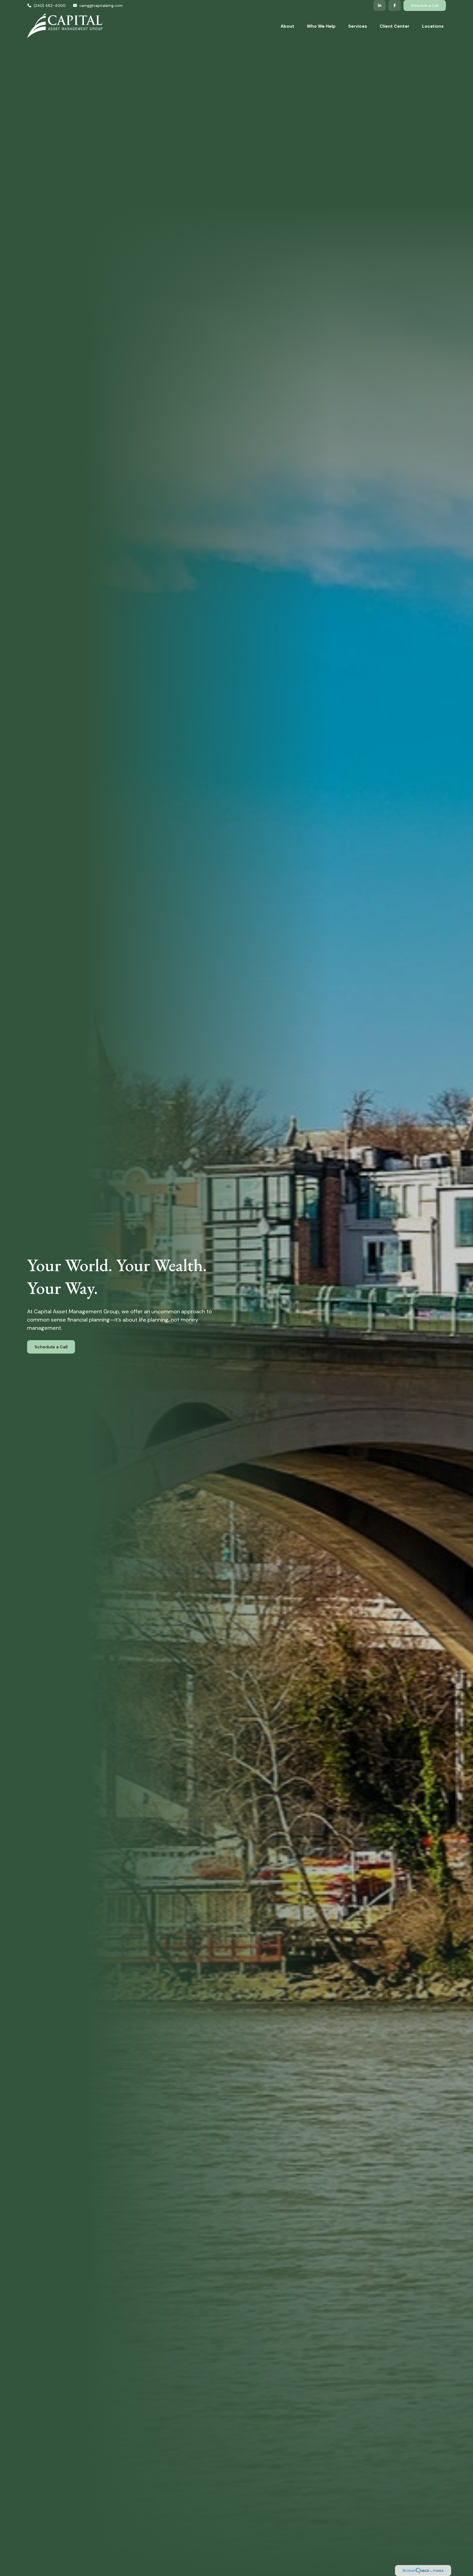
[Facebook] (395, 5)
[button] (287, 26)
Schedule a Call (425, 5)
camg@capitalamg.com (101, 5)
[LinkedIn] (380, 5)
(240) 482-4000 (50, 5)
